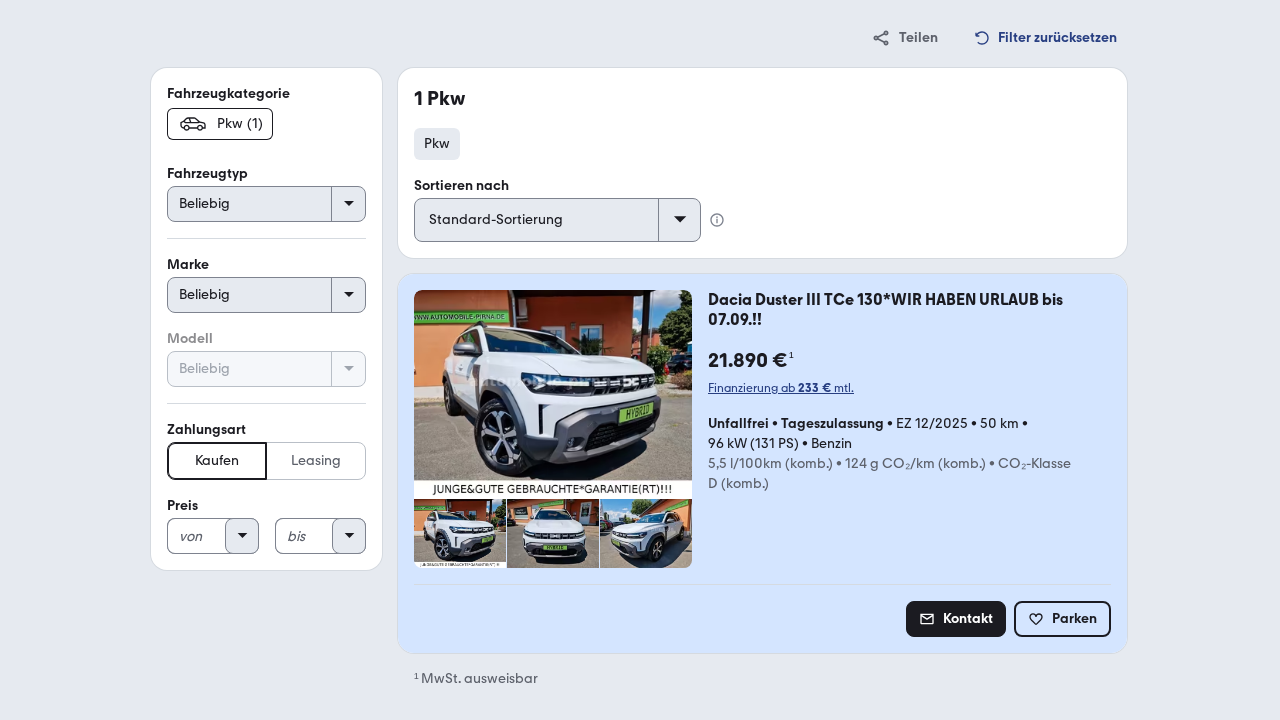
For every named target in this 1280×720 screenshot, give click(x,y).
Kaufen (217, 460)
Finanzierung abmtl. (781, 388)
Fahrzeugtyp (207, 173)
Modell (190, 338)
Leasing (316, 460)
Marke (188, 264)
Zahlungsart (206, 429)
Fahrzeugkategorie (228, 93)
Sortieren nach (461, 185)
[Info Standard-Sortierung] (717, 220)
